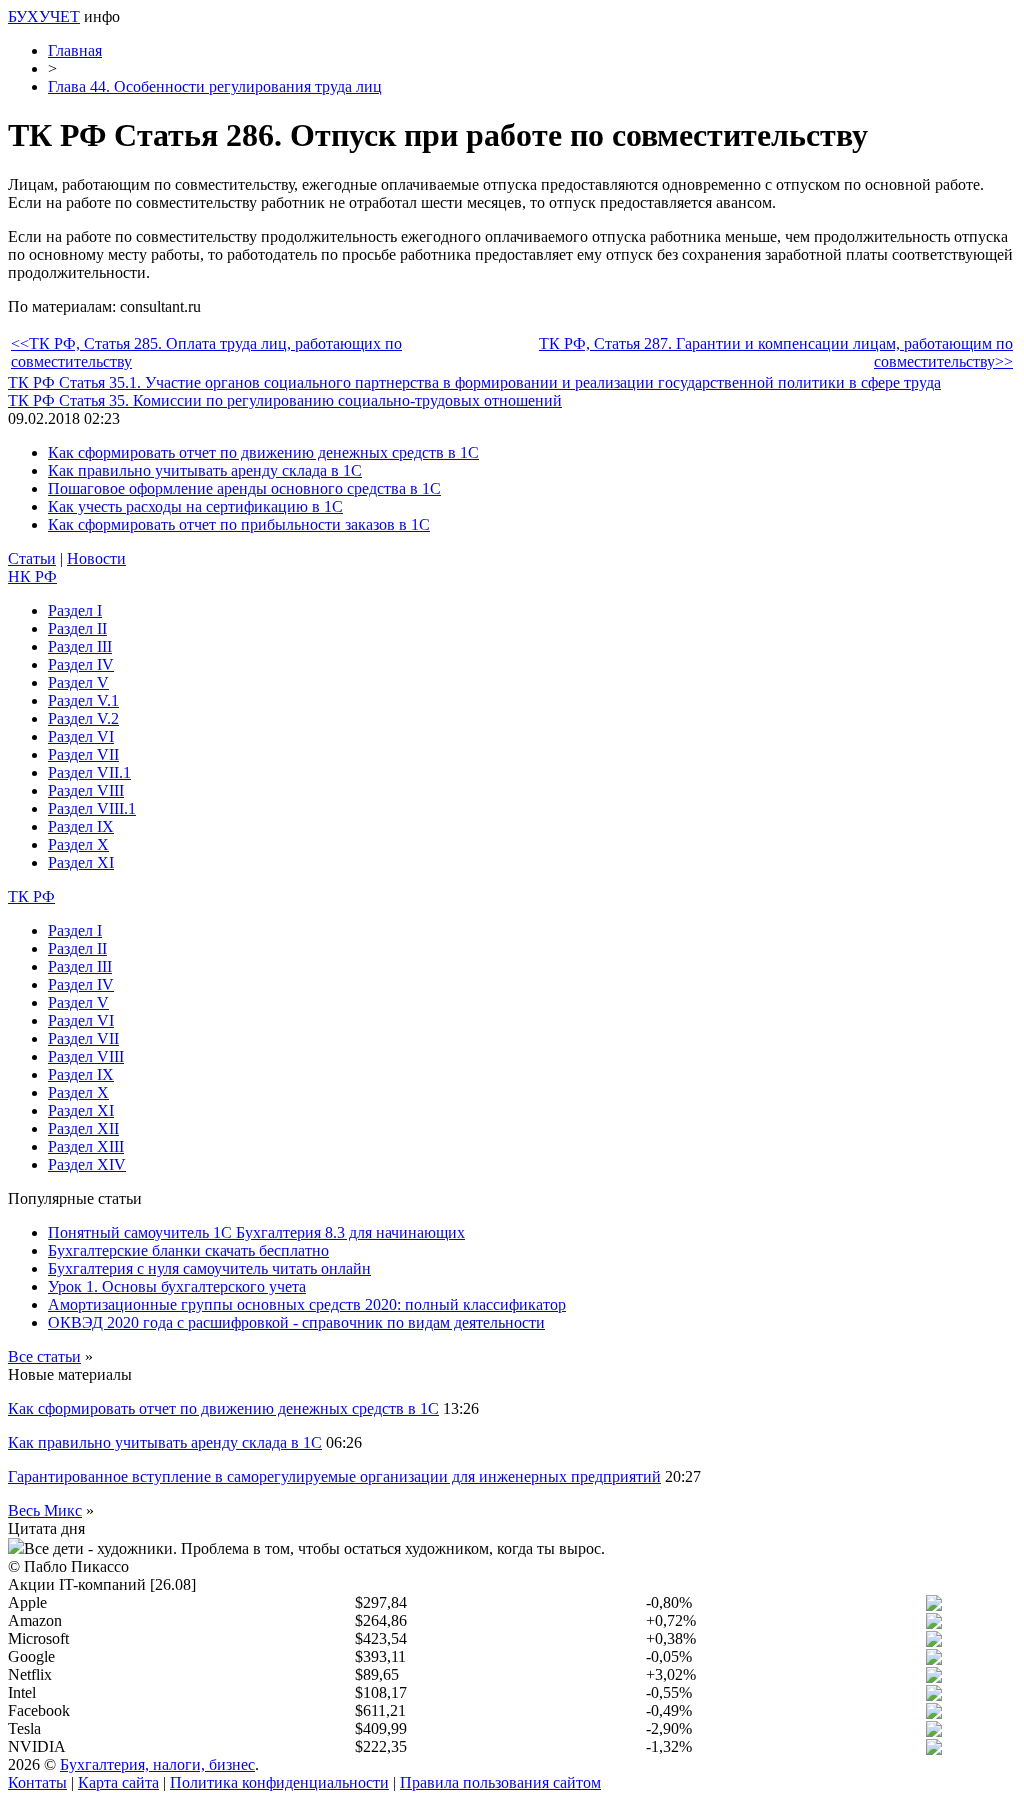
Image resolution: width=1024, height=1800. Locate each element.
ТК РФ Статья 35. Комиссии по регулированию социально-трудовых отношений (285, 400)
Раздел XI (81, 862)
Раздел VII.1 (89, 772)
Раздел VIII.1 (92, 808)
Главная (75, 50)
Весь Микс (45, 1510)
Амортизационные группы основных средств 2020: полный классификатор (307, 1304)
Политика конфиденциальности (279, 1782)
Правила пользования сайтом (500, 1782)
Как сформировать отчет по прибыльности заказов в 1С (239, 524)
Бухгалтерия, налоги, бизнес (157, 1764)
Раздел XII (83, 1128)
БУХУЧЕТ (44, 16)
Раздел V (78, 682)
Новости (96, 558)
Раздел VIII (86, 790)
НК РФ (32, 576)
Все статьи (44, 1356)
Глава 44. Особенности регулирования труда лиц (215, 86)
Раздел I (75, 610)
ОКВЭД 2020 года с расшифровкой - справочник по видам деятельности (296, 1322)
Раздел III (80, 646)
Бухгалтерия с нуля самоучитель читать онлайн (209, 1268)
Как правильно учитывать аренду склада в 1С (205, 470)
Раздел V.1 (83, 700)
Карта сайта (118, 1782)
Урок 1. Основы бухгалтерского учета (177, 1286)
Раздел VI (81, 736)
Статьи (32, 558)
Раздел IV (81, 664)
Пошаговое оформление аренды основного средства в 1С (244, 488)
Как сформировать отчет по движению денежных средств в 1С (263, 452)
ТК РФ (31, 896)
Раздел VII (83, 754)
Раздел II (77, 628)
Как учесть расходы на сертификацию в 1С (195, 506)
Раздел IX (81, 826)
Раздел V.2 (83, 718)
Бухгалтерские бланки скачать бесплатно (188, 1250)
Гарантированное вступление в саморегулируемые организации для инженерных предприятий (334, 1476)
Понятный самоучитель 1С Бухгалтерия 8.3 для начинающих (256, 1232)
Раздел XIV (87, 1164)
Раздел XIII (86, 1146)
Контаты (37, 1782)
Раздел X (78, 844)
